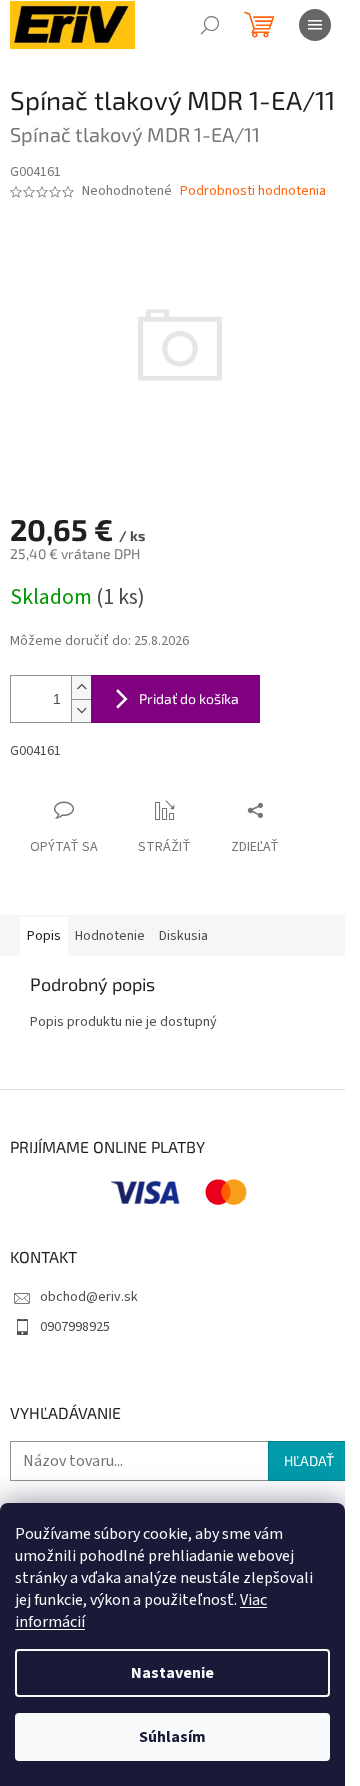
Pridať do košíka (189, 698)
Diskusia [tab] (183, 936)
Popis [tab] (44, 936)
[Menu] (315, 25)
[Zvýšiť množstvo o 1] (81, 687)
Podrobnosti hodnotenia (253, 191)
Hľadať (309, 1460)
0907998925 (75, 1327)
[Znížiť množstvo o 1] (81, 710)
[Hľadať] (210, 25)
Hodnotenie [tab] (110, 936)
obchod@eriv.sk (89, 1297)
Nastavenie (172, 1673)
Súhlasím (172, 1737)
